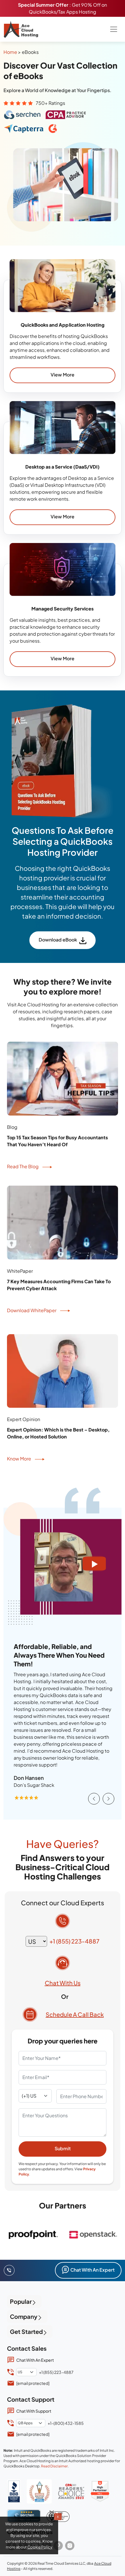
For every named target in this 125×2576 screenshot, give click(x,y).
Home (10, 52)
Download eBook (58, 940)
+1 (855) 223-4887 (74, 1941)
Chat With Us (63, 1983)
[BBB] (14, 2491)
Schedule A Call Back (75, 2014)
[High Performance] (100, 2491)
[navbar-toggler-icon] (114, 29)
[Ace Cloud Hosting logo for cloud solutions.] (21, 29)
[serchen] (24, 2516)
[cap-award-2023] (71, 2491)
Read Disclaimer (54, 2466)
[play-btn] (94, 1564)
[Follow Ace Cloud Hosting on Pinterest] (58, 2546)
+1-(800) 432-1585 (66, 2423)
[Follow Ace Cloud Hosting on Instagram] (70, 2546)
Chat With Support (34, 2411)
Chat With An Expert (92, 2270)
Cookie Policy (40, 2547)
